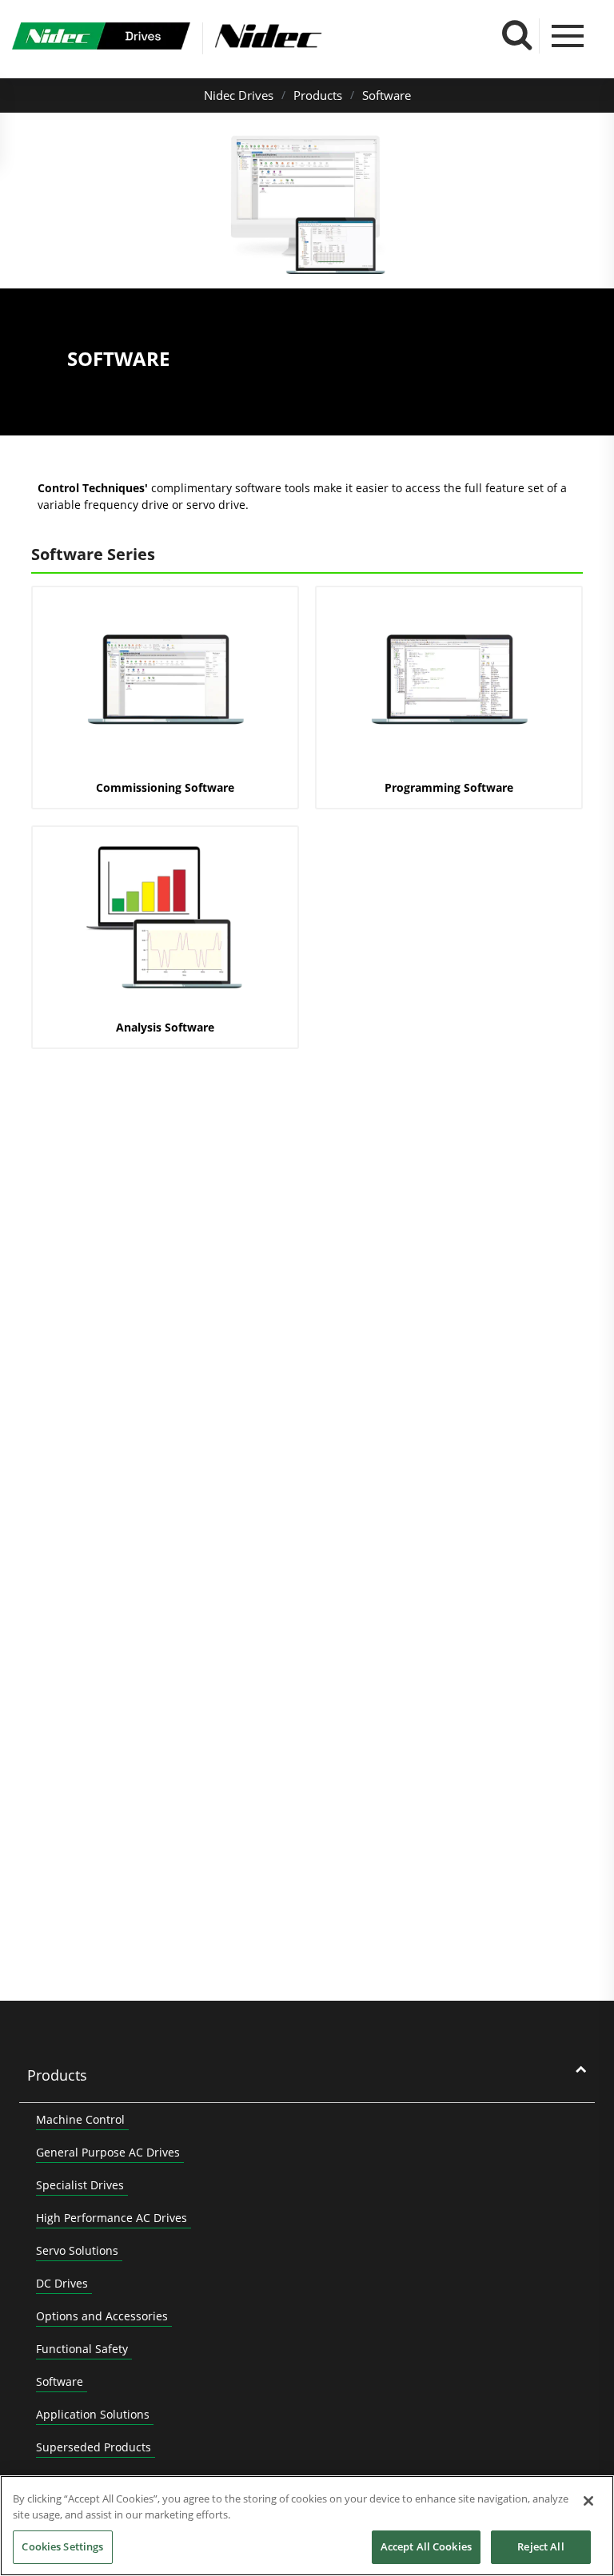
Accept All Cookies (426, 2546)
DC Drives (62, 2283)
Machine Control (80, 2119)
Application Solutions (93, 2414)
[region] (307, 2526)
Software (387, 95)
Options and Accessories (102, 2316)
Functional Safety (82, 2349)
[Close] (588, 2501)
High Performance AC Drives (112, 2218)
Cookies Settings (62, 2546)
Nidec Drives (239, 95)
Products (318, 95)
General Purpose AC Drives (108, 2152)
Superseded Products (94, 2447)
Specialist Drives (80, 2185)
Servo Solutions (77, 2250)
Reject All (540, 2546)
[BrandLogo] (101, 38)
